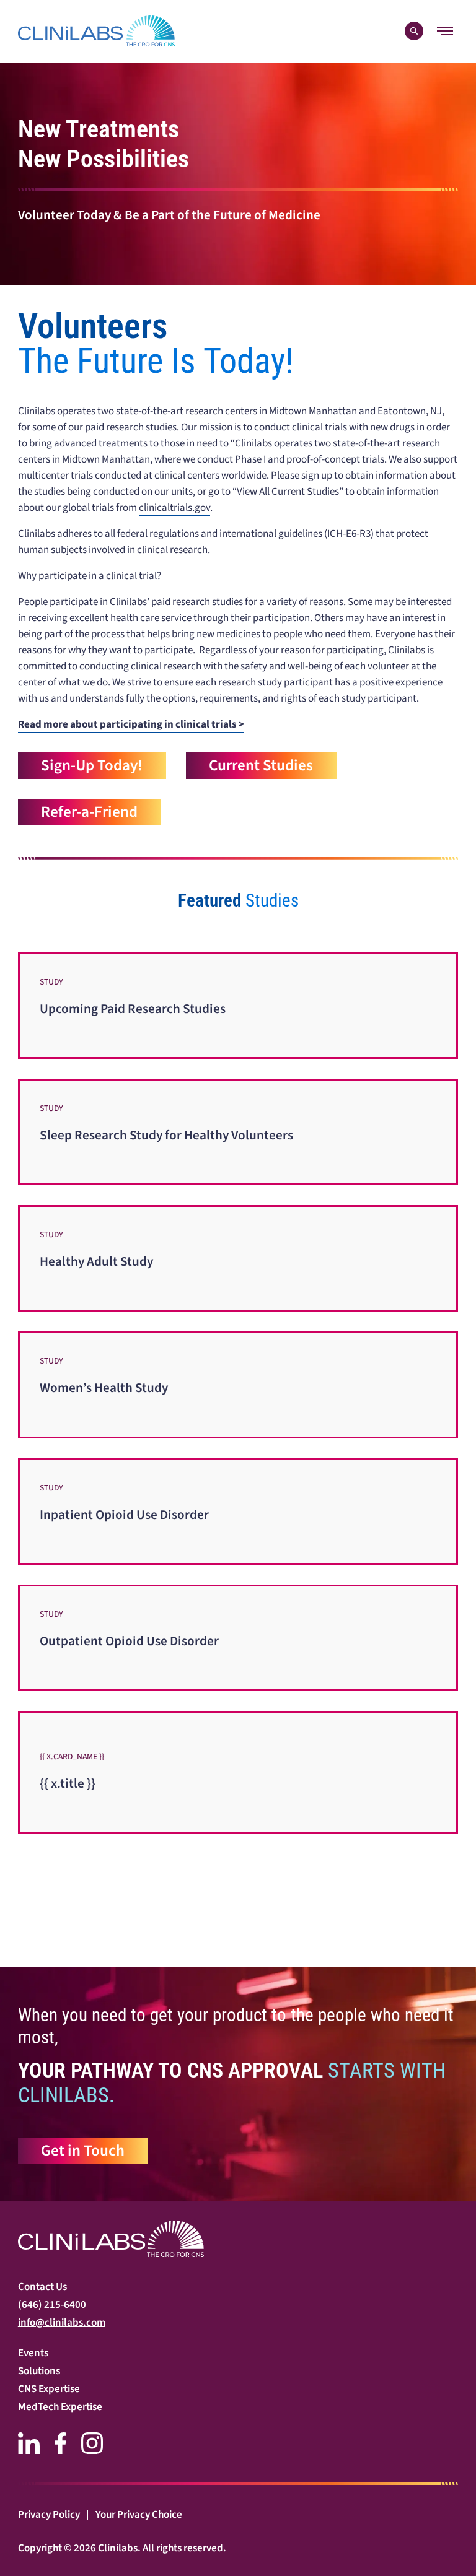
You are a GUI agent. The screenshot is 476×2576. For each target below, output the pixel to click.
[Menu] (445, 31)
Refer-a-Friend (89, 812)
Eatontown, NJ (410, 411)
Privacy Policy (49, 2515)
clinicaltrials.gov (174, 508)
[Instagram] (92, 2443)
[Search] (414, 31)
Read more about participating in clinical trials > (131, 724)
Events (33, 2353)
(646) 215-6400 (52, 2305)
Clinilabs (37, 411)
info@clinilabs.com (62, 2323)
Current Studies (261, 765)
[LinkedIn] (29, 2443)
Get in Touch (83, 2151)
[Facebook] (60, 2443)
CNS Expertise (49, 2389)
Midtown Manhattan (313, 411)
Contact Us (42, 2287)
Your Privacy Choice (139, 2515)
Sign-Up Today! (92, 765)
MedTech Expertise (60, 2407)
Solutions (39, 2371)
